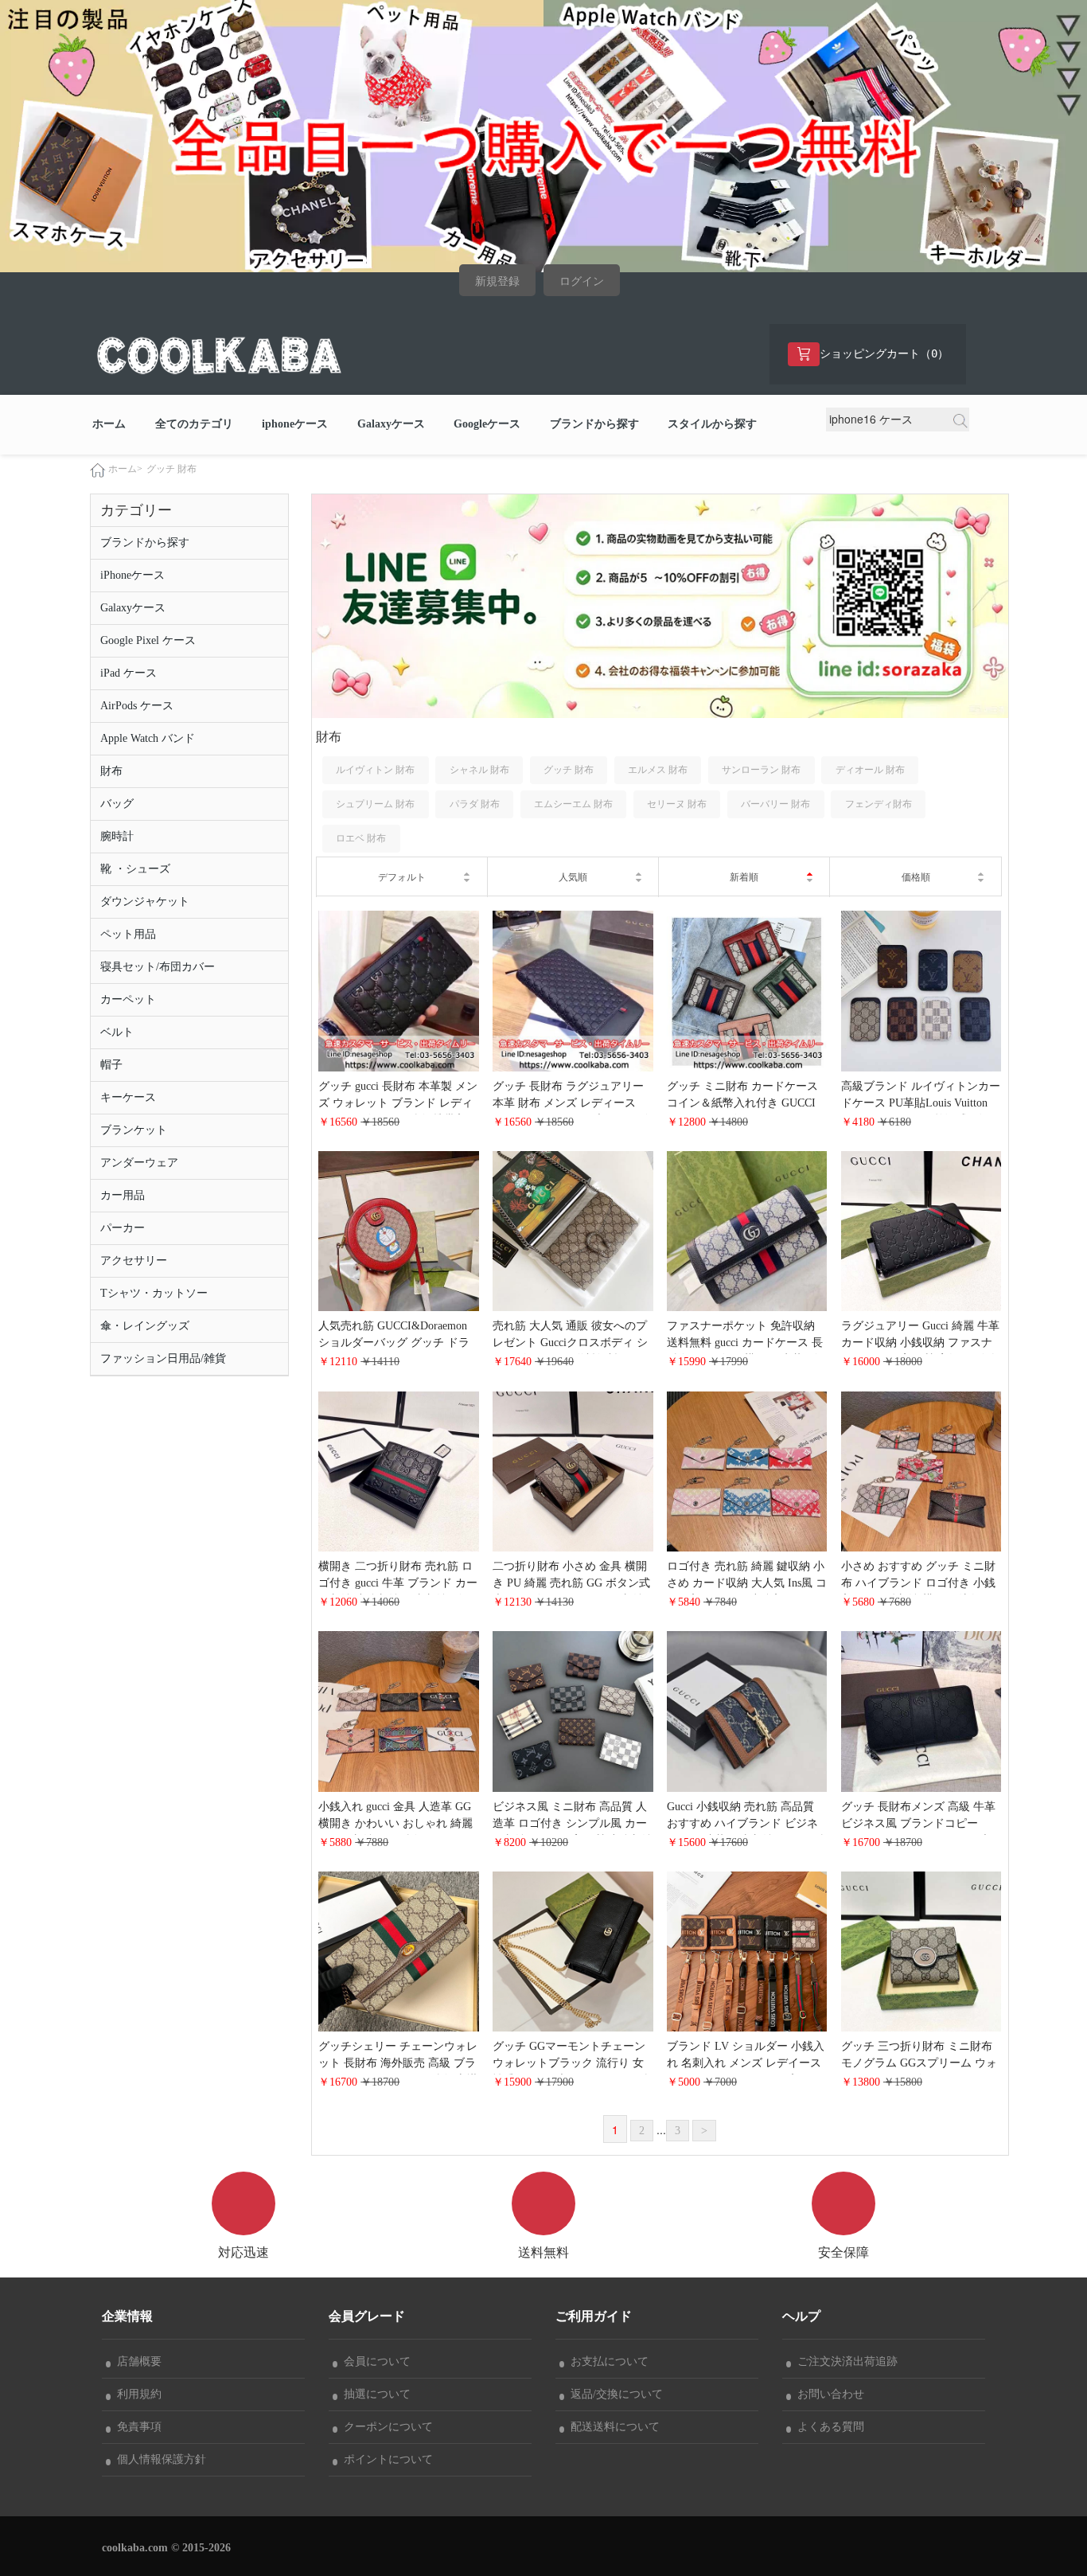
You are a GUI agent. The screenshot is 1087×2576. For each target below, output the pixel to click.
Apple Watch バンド (148, 738)
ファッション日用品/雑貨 (163, 1358)
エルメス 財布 (658, 770)
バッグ (117, 804)
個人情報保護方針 (158, 2459)
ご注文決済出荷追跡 (844, 2361)
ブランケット (134, 1130)
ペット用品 (128, 934)
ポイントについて (385, 2459)
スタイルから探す (712, 424)
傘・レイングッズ (145, 1326)
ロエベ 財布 (361, 838)
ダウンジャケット (145, 902)
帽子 (111, 1065)
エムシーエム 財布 (573, 804)
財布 (111, 771)
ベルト (117, 1032)
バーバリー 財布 (775, 804)
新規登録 (497, 281)
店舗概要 (136, 2361)
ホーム (109, 424)
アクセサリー (134, 1261)
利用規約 (136, 2394)
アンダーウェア (139, 1163)
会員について (374, 2361)
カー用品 (123, 1195)
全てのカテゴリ (194, 424)
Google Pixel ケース (148, 640)
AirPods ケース (137, 706)
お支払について (606, 2361)
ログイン (582, 281)
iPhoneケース (132, 575)
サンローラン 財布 (761, 770)
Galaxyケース (391, 424)
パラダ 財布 (475, 804)
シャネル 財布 (479, 770)
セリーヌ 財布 (677, 804)
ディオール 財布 (870, 770)
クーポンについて (385, 2427)
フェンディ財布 (879, 804)
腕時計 (117, 836)
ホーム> (125, 469)
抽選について (374, 2394)
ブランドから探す (594, 424)
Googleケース (487, 424)
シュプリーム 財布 (375, 804)
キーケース (128, 1097)
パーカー (123, 1228)
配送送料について (612, 2427)
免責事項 (136, 2427)
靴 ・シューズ (135, 869)
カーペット (128, 999)
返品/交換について (614, 2394)
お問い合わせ (828, 2394)
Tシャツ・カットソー (154, 1293)
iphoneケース (295, 424)
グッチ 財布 (171, 469)
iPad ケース (129, 673)
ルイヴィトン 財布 (375, 770)
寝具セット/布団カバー (158, 967)
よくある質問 (828, 2427)
